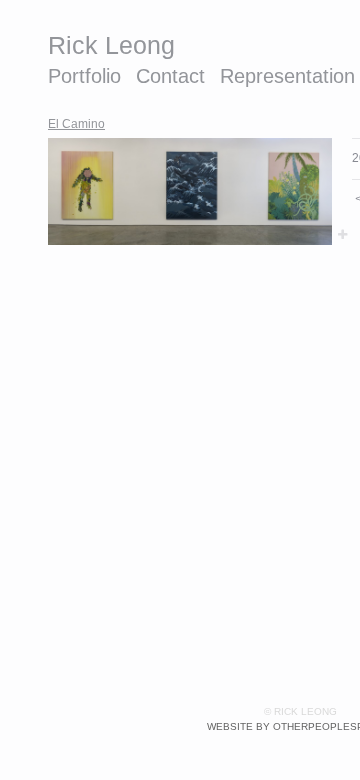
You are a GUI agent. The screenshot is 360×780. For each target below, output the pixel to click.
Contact (170, 76)
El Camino (76, 124)
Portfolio (84, 76)
